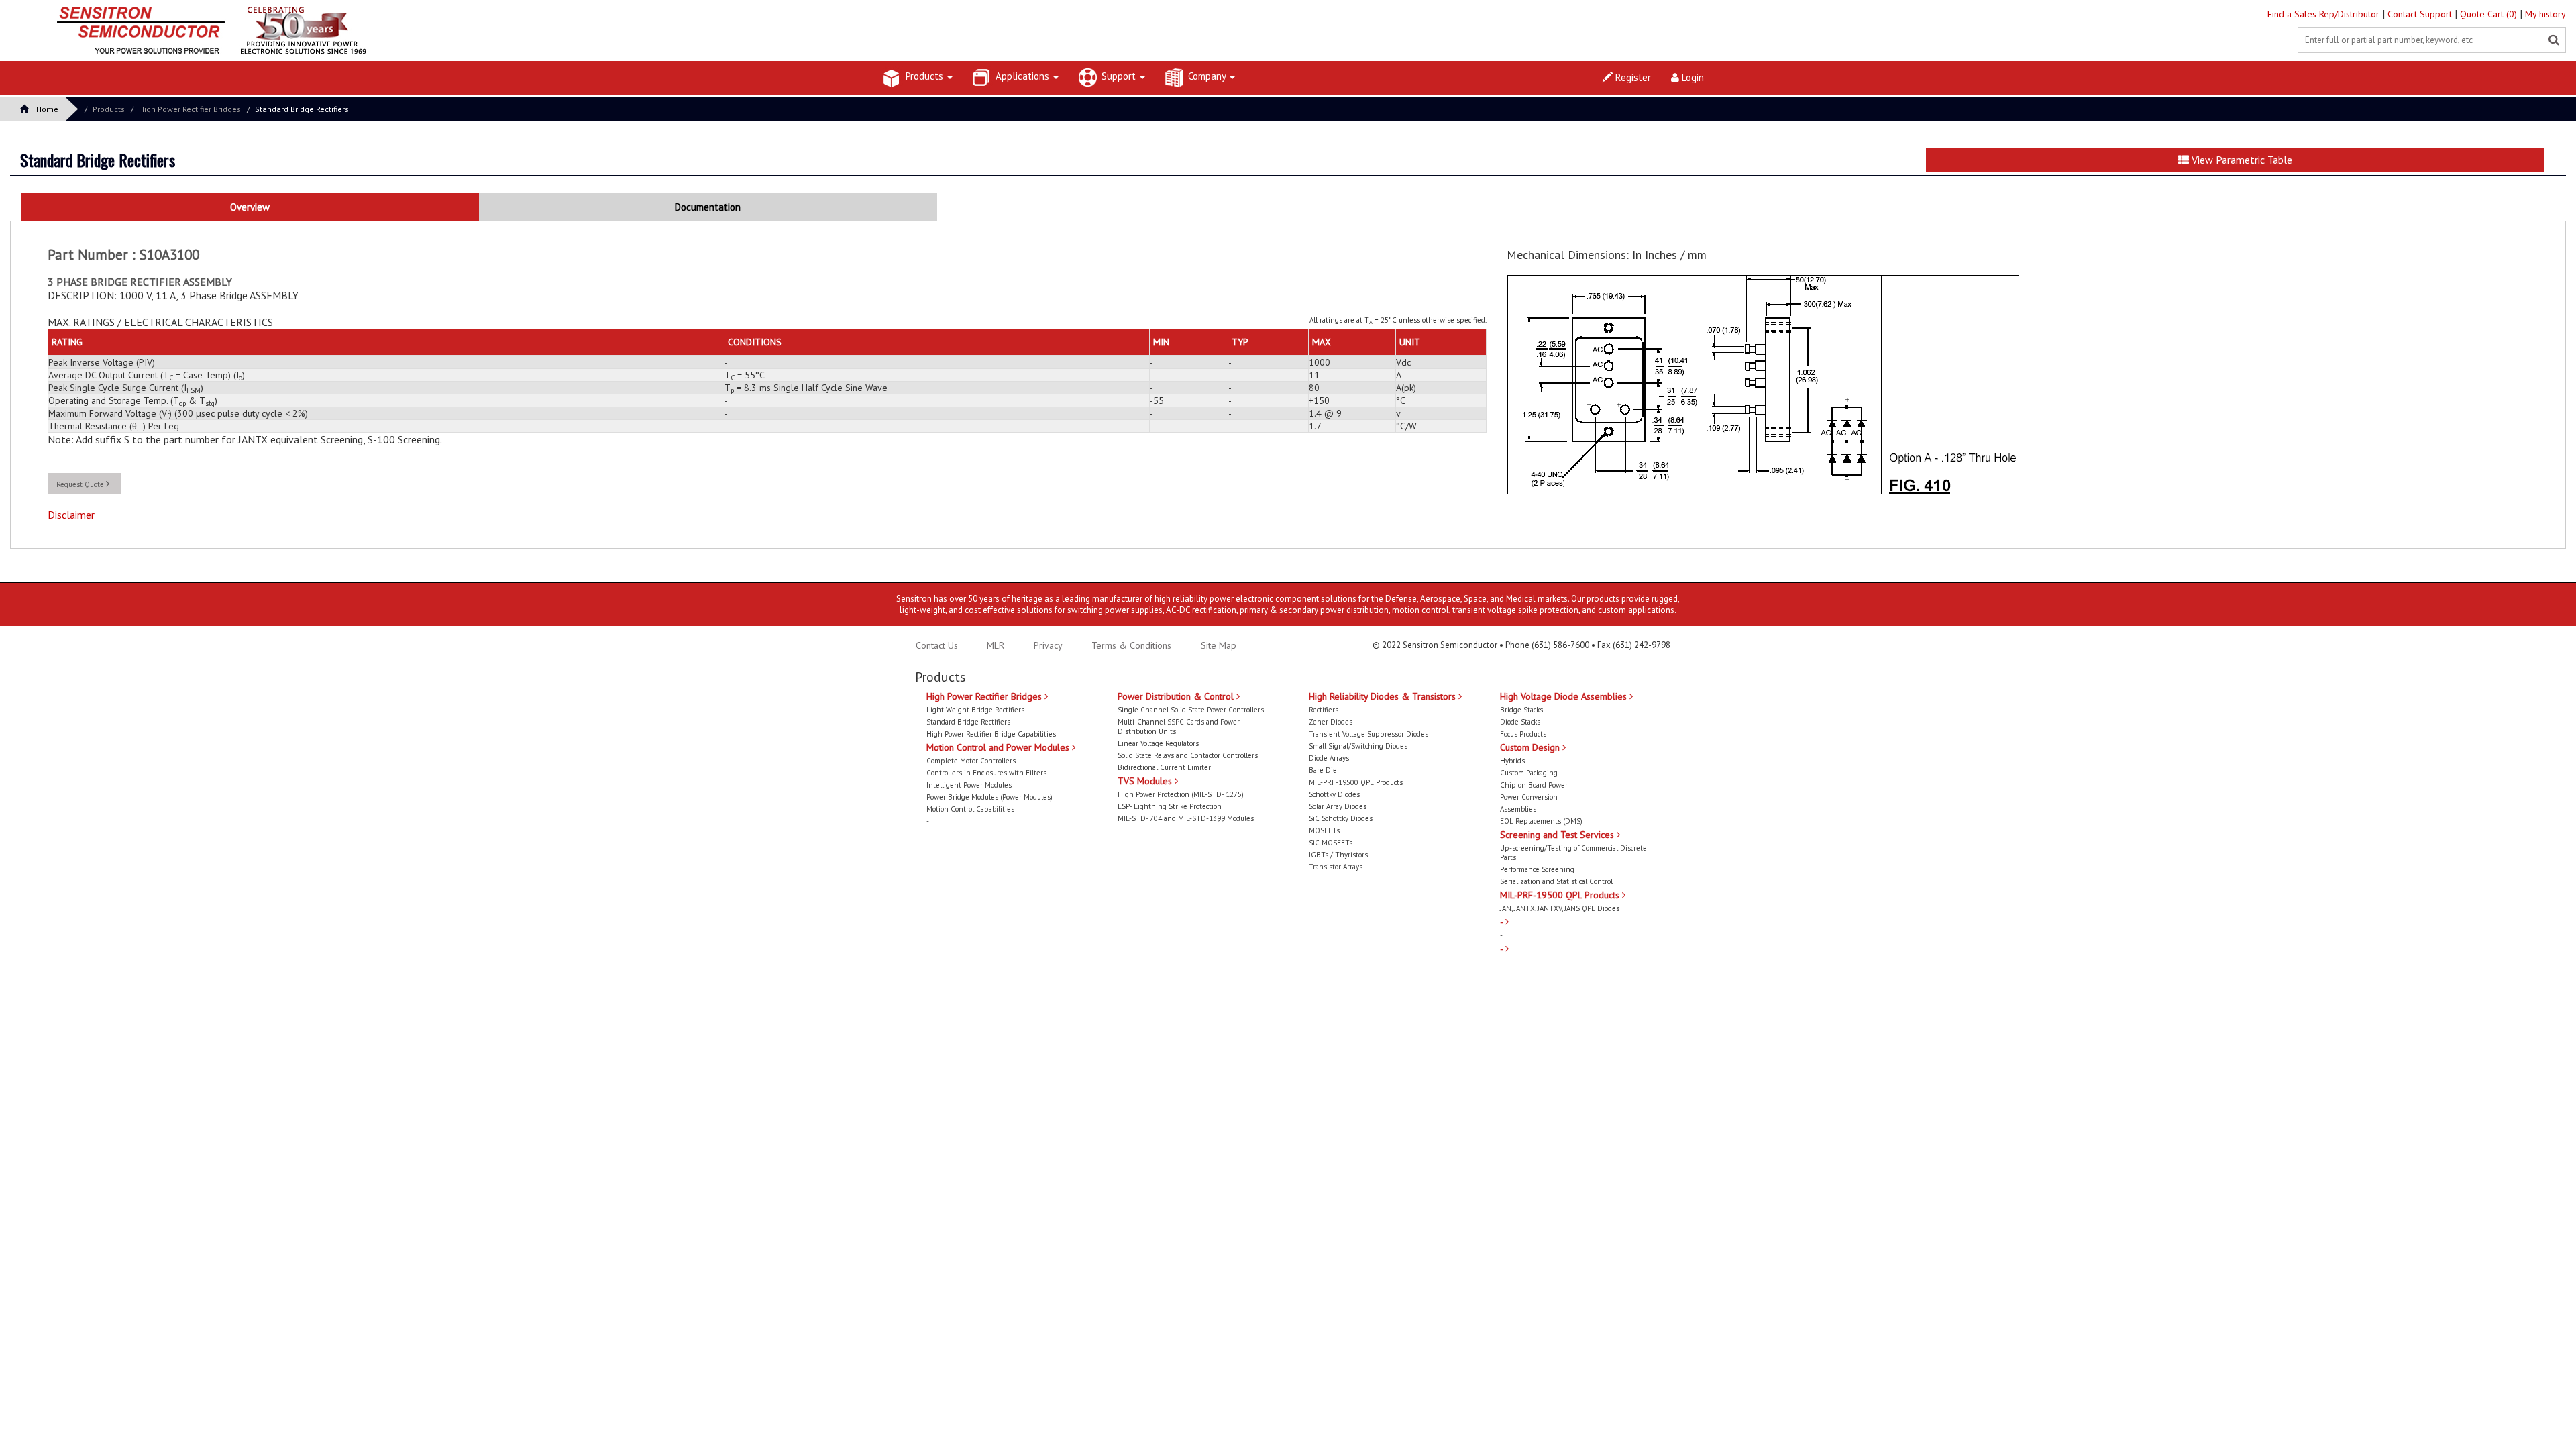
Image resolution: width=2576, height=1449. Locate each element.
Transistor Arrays (1336, 867)
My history (2545, 14)
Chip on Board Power (1534, 785)
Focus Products (1523, 734)
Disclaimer (71, 515)
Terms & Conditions (1133, 645)
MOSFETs (1324, 830)
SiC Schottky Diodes (1341, 818)
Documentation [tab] (708, 207)
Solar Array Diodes (1338, 806)
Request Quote (81, 484)
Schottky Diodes (1334, 794)
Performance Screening (1537, 869)
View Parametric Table (2241, 160)
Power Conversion (1529, 797)
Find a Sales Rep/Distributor (2325, 14)
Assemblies (1518, 809)
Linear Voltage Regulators (1158, 743)
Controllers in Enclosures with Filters (986, 773)
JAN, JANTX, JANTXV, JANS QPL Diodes (1560, 908)
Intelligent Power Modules (969, 785)
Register (1632, 77)
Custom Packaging (1529, 773)
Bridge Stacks (1521, 710)
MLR (996, 645)
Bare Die (1323, 770)
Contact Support (2421, 14)
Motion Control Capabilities (970, 809)
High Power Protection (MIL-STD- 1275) (1181, 794)
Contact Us (937, 645)
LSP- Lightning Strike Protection (1170, 806)
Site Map (1219, 645)
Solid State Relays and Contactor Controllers (1188, 755)
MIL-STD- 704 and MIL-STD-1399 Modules (1186, 818)
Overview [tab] (250, 207)
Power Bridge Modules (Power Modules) (989, 797)
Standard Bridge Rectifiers (302, 109)
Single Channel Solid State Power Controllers (1191, 710)
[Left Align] (2554, 40)
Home (47, 109)
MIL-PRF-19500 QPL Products (1356, 782)
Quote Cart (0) (2490, 14)
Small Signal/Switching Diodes (1358, 746)
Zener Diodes (1331, 722)
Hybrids (1512, 761)
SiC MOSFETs (1331, 843)
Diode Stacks (1520, 722)
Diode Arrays (1329, 758)
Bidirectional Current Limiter (1164, 767)
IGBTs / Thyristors (1338, 855)
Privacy (1047, 645)
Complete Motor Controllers (971, 761)
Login (1692, 77)
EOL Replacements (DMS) (1541, 821)
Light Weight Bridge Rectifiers (975, 710)
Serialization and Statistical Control (1556, 881)
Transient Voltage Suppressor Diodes (1368, 734)
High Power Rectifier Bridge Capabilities (991, 734)
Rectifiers (1324, 710)
